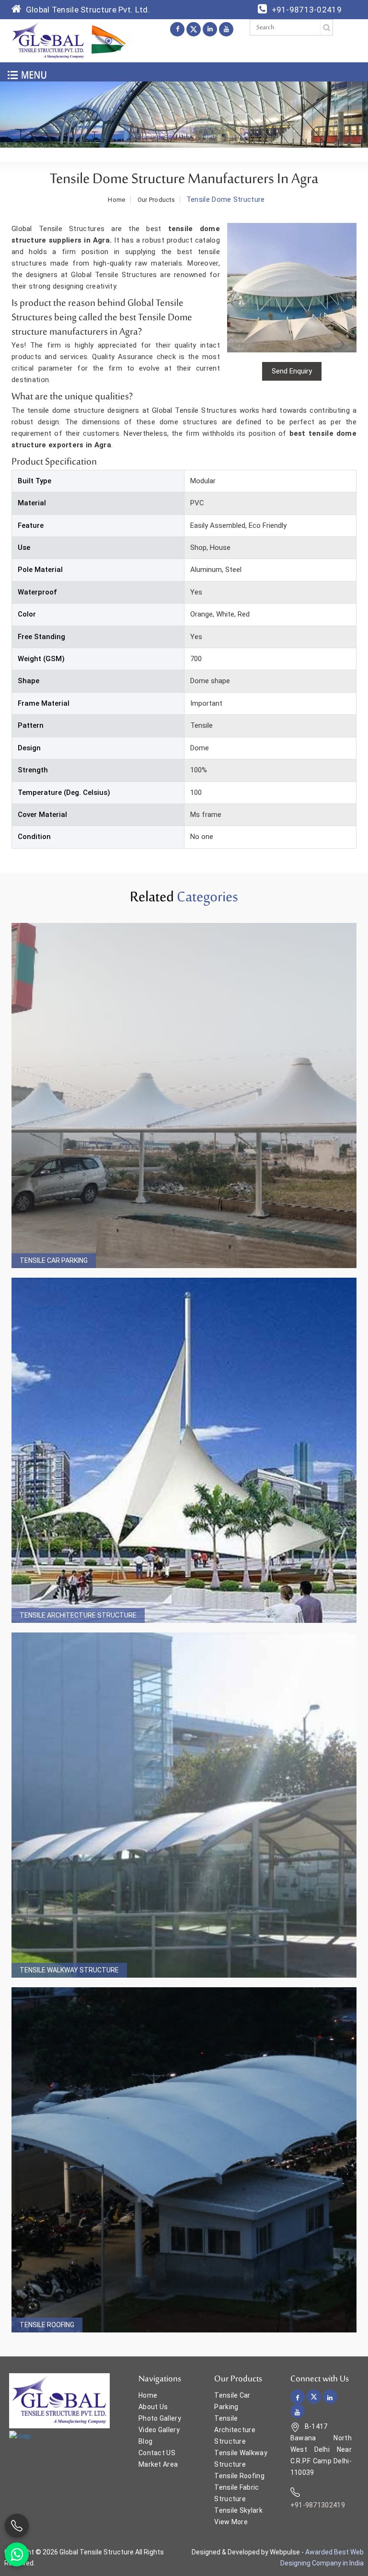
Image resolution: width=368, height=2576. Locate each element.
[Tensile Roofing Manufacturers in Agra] (184, 2160)
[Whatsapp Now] (17, 2554)
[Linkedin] (210, 29)
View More (231, 2522)
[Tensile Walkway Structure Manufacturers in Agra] (184, 1805)
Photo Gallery (160, 2418)
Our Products (156, 200)
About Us (153, 2407)
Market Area (158, 2464)
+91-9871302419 (318, 2505)
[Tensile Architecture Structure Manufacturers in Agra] (184, 1450)
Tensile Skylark (238, 2510)
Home (116, 200)
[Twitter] (194, 29)
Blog (145, 2441)
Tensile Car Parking (54, 1260)
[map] (20, 2436)
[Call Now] (17, 2526)
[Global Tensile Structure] (48, 40)
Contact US (157, 2453)
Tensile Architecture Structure (78, 1615)
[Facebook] (177, 29)
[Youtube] (226, 29)
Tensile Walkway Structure (69, 1970)
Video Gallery (159, 2430)
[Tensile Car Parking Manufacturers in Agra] (184, 1096)
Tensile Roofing (47, 2325)
